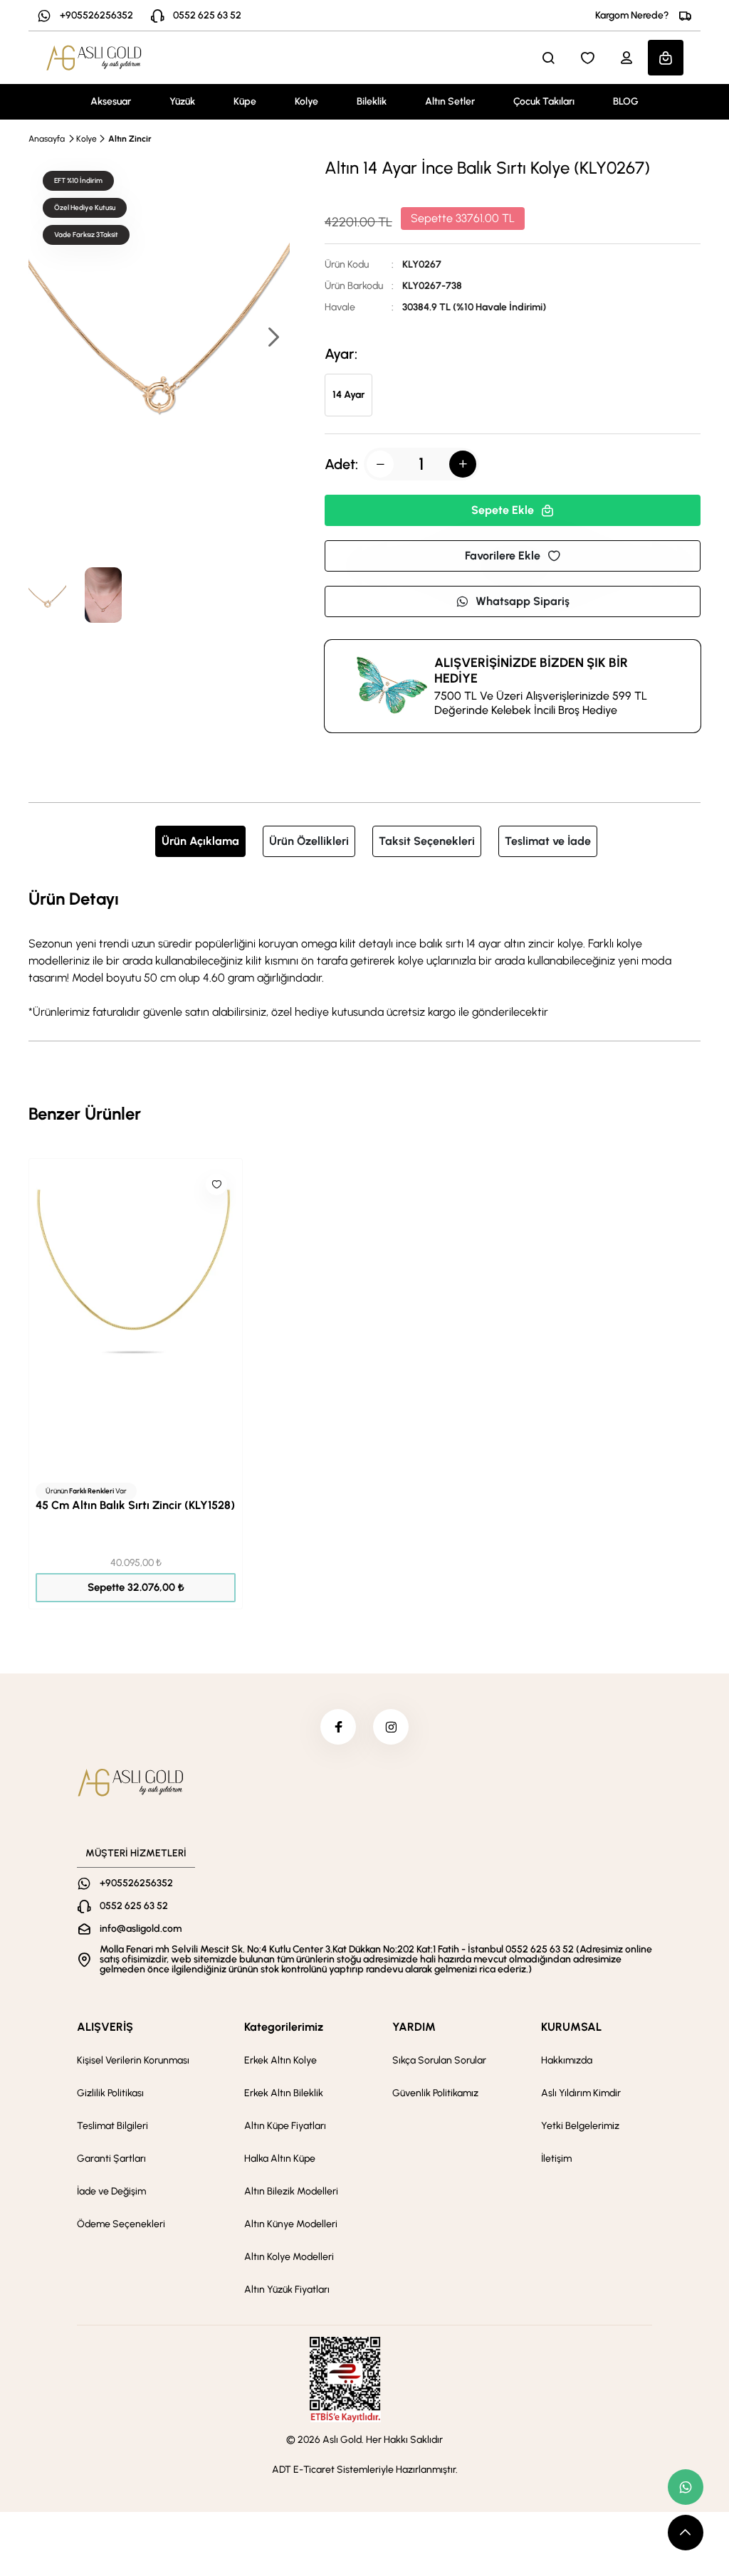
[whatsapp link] (686, 2487)
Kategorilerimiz (284, 2027)
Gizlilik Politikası (110, 2093)
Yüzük (182, 101)
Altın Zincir (130, 139)
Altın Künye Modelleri (291, 2224)
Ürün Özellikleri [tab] (309, 841)
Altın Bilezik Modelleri (291, 2191)
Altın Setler (450, 101)
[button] (273, 338)
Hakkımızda (567, 2060)
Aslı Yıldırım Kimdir (581, 2093)
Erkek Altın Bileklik (284, 2093)
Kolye (306, 101)
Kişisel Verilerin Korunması (133, 2060)
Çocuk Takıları (544, 101)
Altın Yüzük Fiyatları (287, 2290)
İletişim (556, 2159)
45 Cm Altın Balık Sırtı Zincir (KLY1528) (135, 1505)
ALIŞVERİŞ (105, 2027)
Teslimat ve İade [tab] (548, 841)
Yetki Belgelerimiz (580, 2126)
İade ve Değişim (111, 2191)
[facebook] (338, 1727)
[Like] (216, 1184)
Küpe (245, 101)
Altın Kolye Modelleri (289, 2257)
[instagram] (391, 1727)
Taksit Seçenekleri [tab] (427, 841)
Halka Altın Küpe (280, 2159)
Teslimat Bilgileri (112, 2126)
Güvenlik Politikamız (435, 2093)
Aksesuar (111, 101)
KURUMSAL (571, 2027)
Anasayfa (47, 139)
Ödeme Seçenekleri (121, 2224)
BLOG (626, 101)
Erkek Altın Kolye (280, 2060)
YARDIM (414, 2027)
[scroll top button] (686, 2533)
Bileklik (372, 101)
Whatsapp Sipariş (523, 601)
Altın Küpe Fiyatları (285, 2126)
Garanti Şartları (111, 2159)
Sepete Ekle (503, 510)
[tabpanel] (364, 953)
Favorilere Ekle (503, 556)
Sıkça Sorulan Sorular (439, 2060)
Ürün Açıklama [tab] (200, 841)
